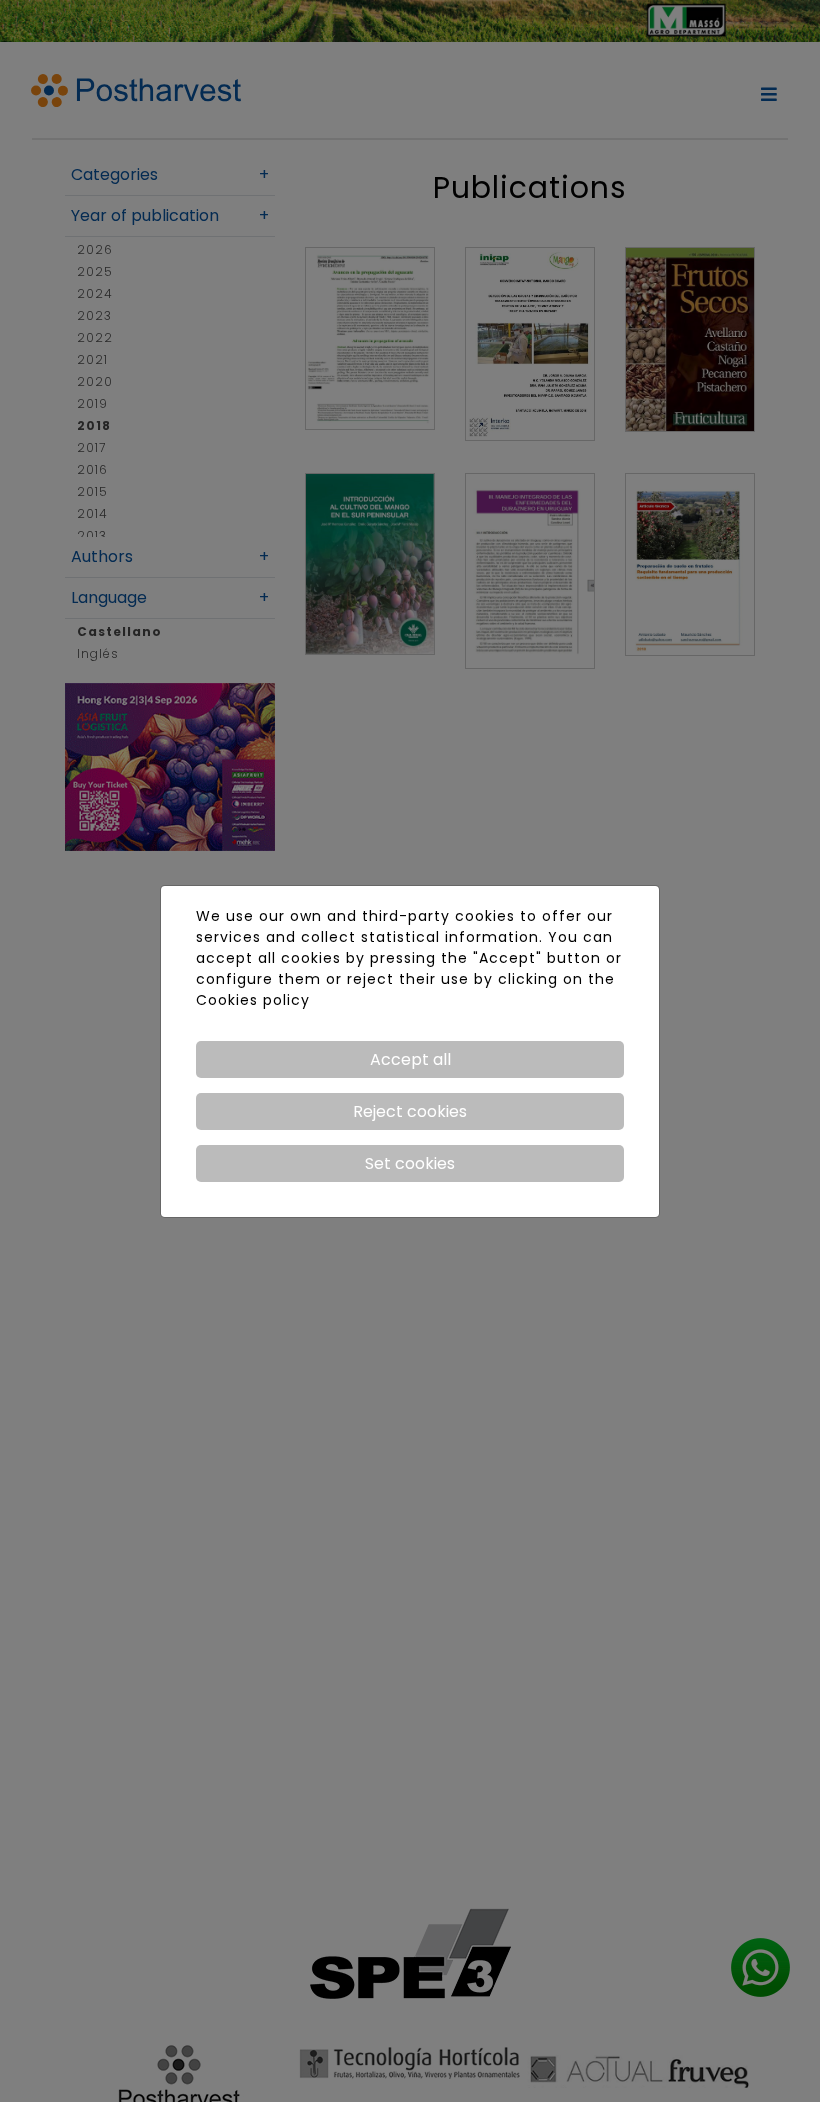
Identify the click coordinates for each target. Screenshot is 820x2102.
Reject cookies (410, 1111)
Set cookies (410, 1163)
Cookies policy (253, 1000)
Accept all (410, 1059)
